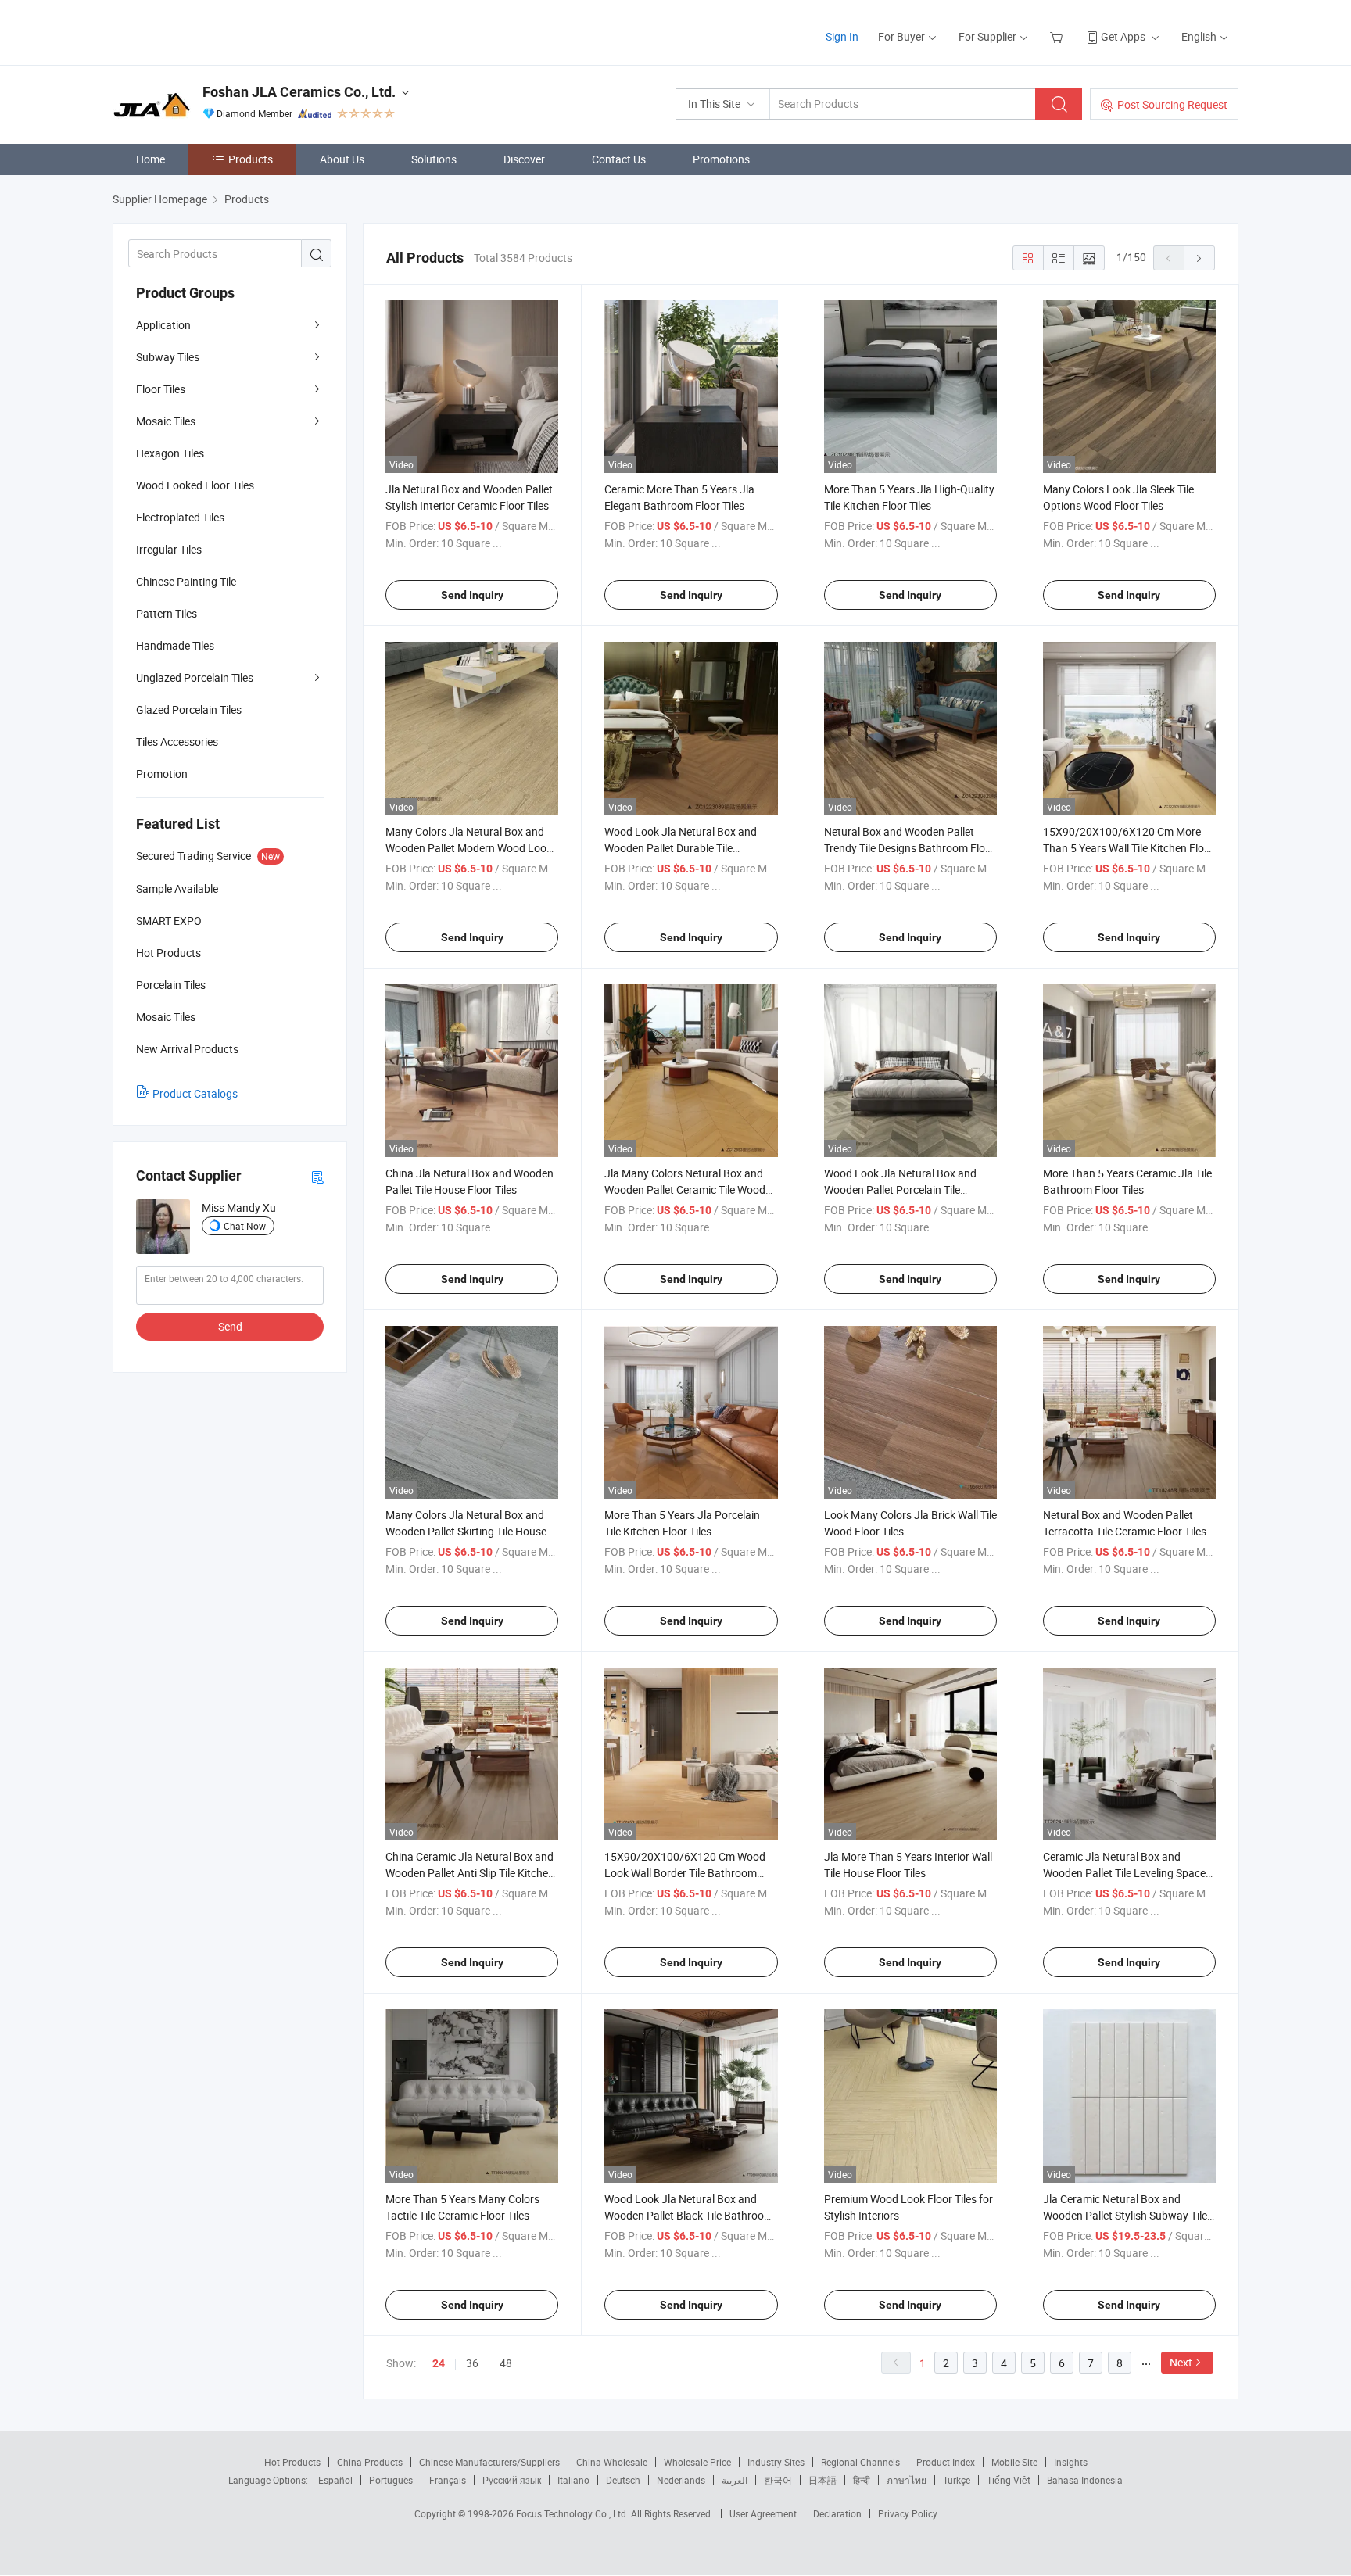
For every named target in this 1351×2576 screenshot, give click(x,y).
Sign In (842, 36)
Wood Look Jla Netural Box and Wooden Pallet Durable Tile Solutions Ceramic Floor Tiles (681, 848)
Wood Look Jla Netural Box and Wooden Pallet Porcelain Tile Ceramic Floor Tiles (900, 1189)
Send (230, 1326)
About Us (342, 159)
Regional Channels (860, 2462)
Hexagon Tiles (170, 453)
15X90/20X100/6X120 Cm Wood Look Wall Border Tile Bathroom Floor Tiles (685, 1873)
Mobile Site (1014, 2462)
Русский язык (512, 2480)
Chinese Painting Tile (186, 581)
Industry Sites (776, 2462)
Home (151, 159)
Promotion (162, 774)
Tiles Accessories (177, 742)
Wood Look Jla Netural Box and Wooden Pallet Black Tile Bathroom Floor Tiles (689, 2215)
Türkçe (957, 2480)
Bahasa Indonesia (1085, 2480)
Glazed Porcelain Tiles (189, 709)
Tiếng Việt (1009, 2480)
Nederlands (681, 2480)
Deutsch (623, 2480)
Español (335, 2480)
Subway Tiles (168, 357)
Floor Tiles (161, 389)
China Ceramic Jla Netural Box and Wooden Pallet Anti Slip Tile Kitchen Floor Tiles (470, 1873)
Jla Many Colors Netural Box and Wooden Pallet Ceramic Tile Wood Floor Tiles (685, 1189)
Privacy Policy (908, 2513)
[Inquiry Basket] (1058, 36)
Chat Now (245, 1226)
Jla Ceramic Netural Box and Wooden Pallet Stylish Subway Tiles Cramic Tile (1128, 2215)
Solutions (434, 159)
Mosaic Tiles (166, 421)
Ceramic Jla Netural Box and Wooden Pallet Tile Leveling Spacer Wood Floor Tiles (1126, 1873)
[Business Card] (317, 1176)
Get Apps (1123, 36)
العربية (735, 2480)
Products (251, 159)
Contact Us (619, 159)
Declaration (837, 2513)
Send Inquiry (472, 595)
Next (1181, 2362)
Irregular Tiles (169, 549)
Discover (524, 159)
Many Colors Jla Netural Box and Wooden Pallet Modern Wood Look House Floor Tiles (469, 848)
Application (163, 325)
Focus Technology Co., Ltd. (573, 2513)
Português (391, 2480)
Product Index (946, 2462)
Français (448, 2480)
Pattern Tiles (167, 613)
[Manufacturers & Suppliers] (213, 31)
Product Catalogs (195, 1093)
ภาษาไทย (907, 2480)
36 (472, 2363)
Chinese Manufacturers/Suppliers (489, 2462)
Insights (1071, 2462)
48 (506, 2363)
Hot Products (292, 2462)
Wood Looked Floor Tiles (195, 485)
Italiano (573, 2480)
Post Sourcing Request (1172, 104)
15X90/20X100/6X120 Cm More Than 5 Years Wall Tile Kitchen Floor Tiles (1129, 848)
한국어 (778, 2480)
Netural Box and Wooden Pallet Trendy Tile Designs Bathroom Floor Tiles (910, 848)
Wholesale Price (697, 2462)
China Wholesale (612, 2462)
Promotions (721, 159)
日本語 (822, 2480)
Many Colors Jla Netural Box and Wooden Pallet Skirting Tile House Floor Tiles (466, 1531)
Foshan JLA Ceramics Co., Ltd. (299, 92)
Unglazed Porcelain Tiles (195, 677)
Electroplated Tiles (180, 517)
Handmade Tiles (175, 645)
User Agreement (763, 2513)
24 (439, 2363)
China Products (370, 2462)
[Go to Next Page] (1199, 258)
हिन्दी (862, 2480)
